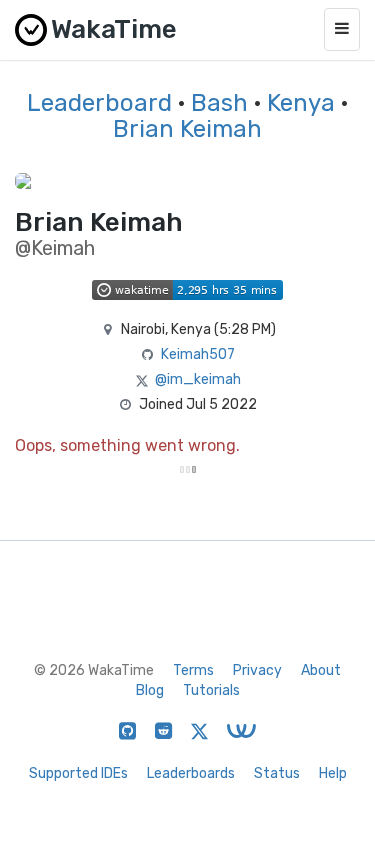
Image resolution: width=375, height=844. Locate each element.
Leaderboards (191, 773)
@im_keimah (198, 379)
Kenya (301, 103)
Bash (219, 103)
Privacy (257, 670)
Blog (150, 690)
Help (333, 773)
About (321, 670)
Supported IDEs (78, 773)
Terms (193, 670)
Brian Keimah (187, 129)
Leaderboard (99, 103)
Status (277, 773)
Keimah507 (198, 354)
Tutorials (211, 690)
